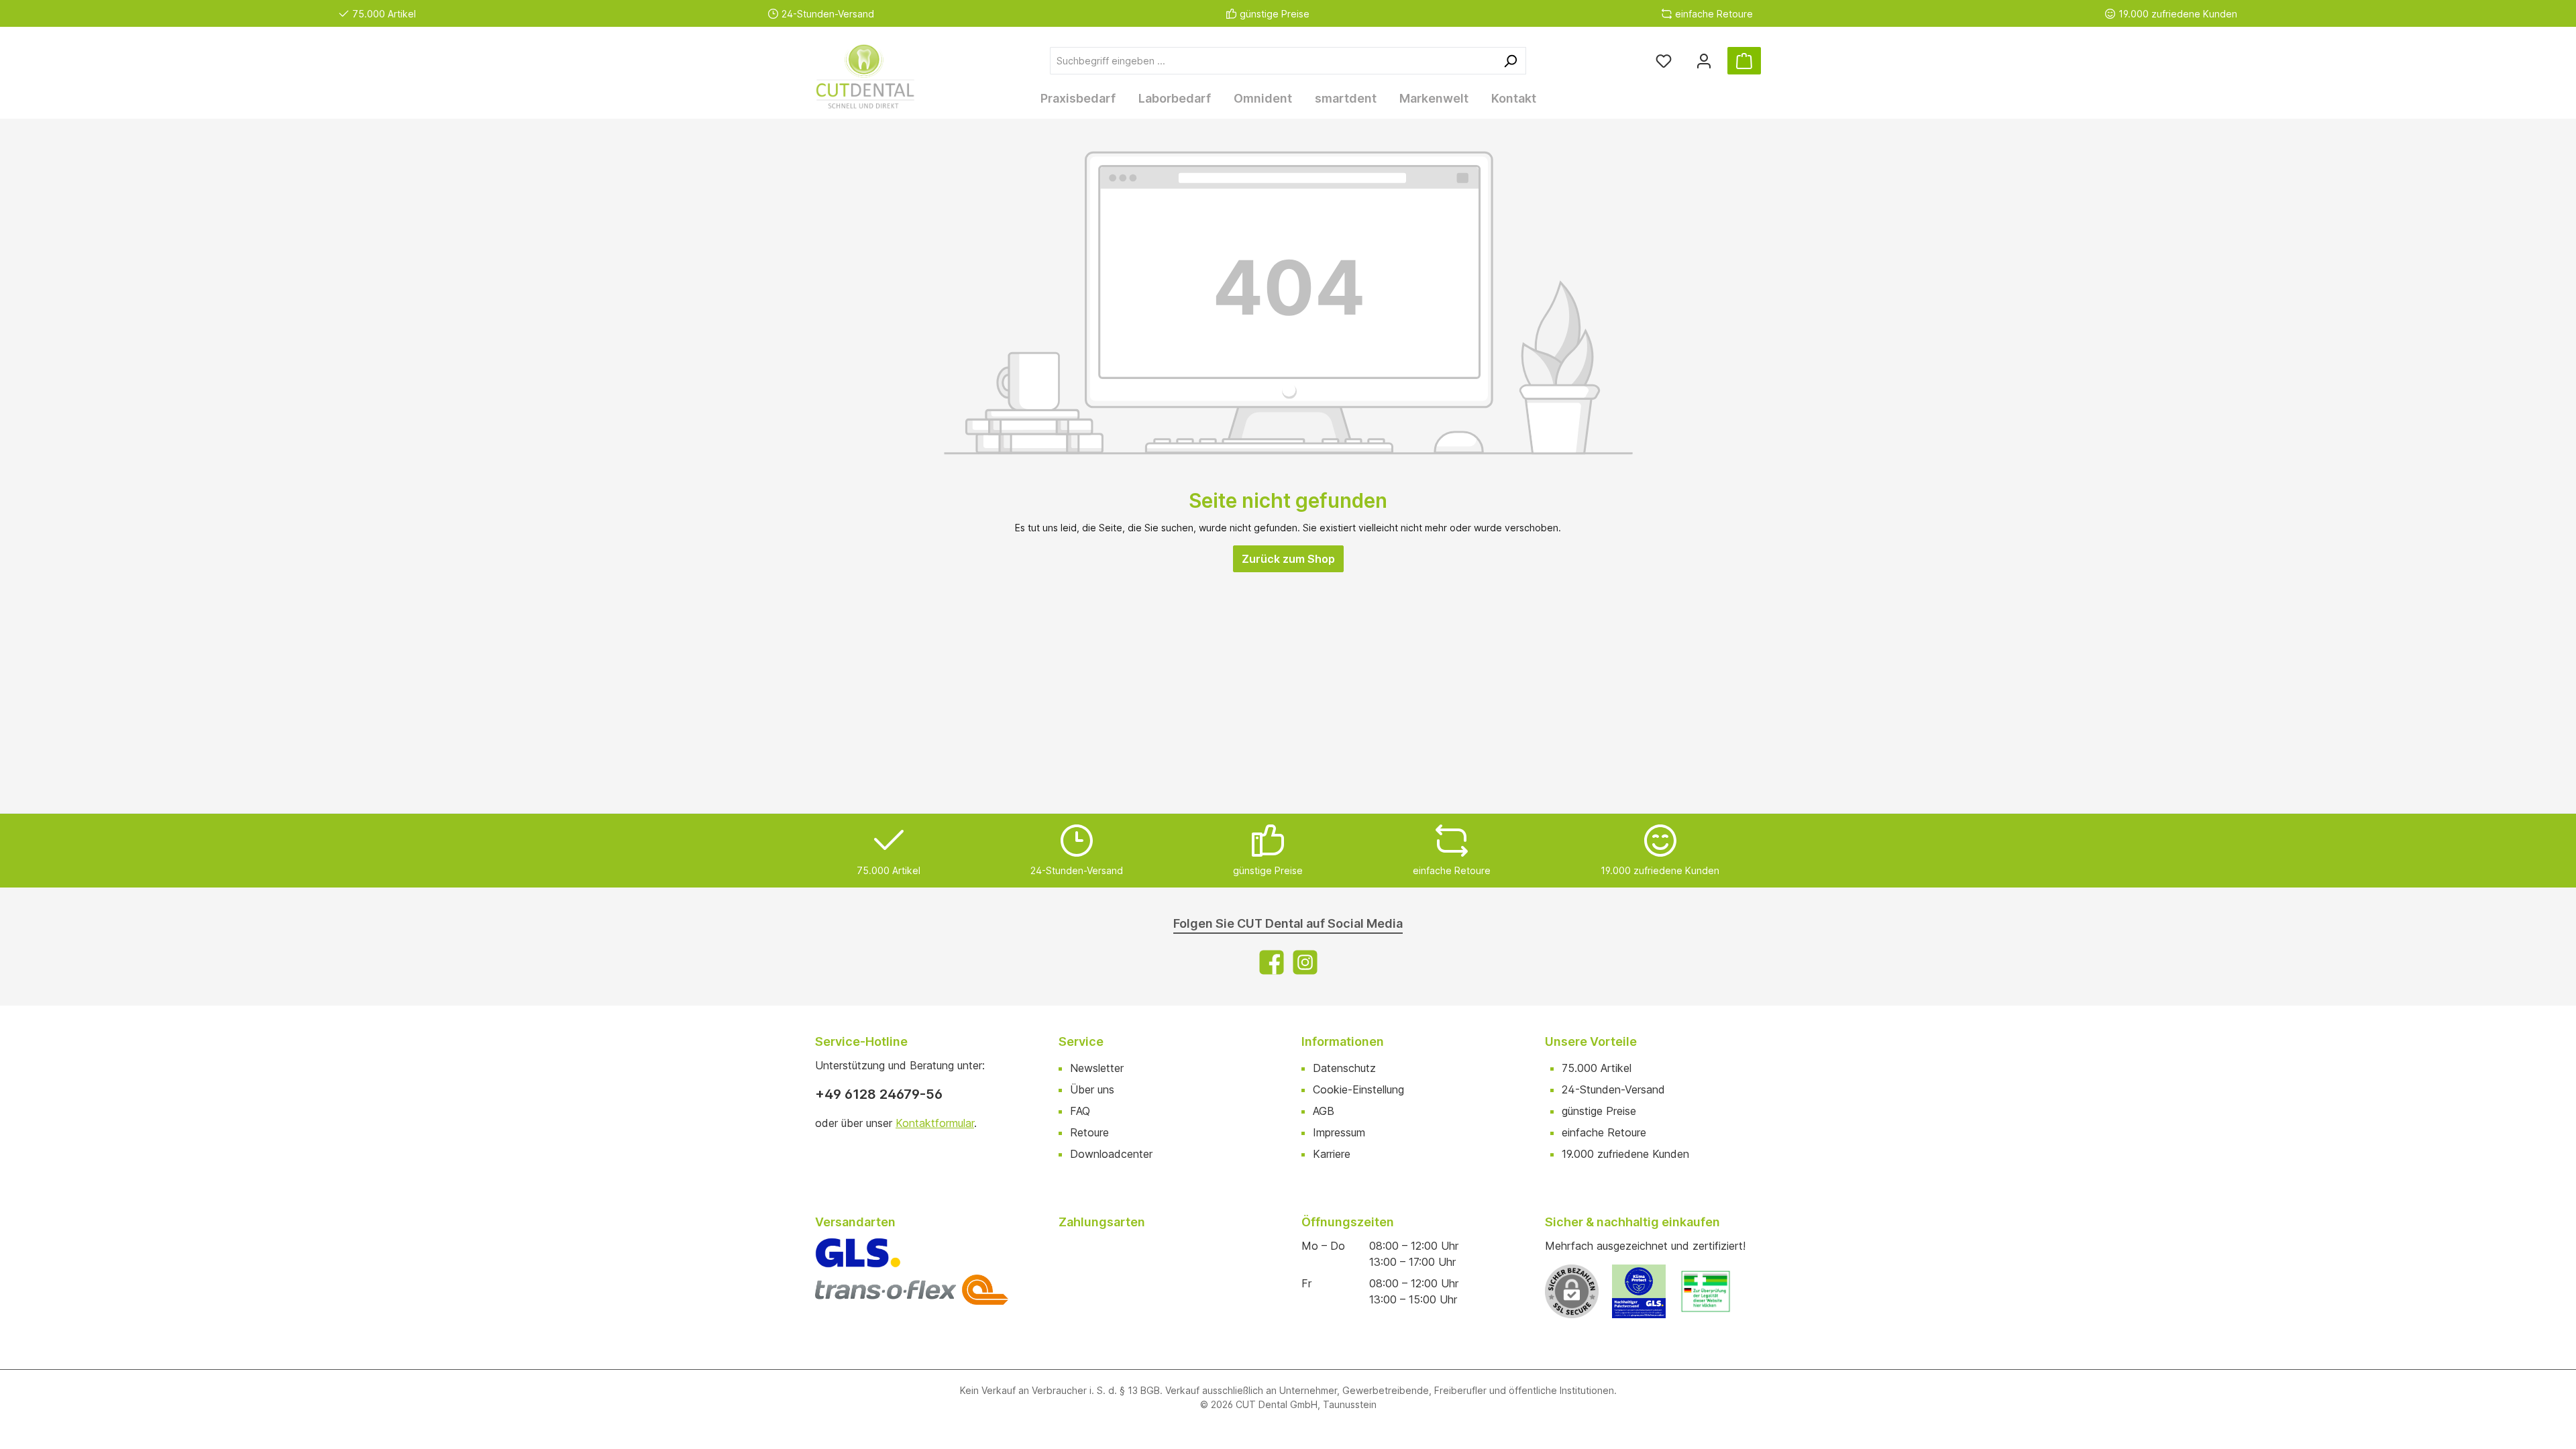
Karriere (1332, 1154)
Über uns (1092, 1089)
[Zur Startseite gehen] (882, 77)
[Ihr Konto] (1704, 61)
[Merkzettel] (1664, 61)
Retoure (1089, 1132)
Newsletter (1097, 1068)
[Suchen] (1510, 61)
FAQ (1080, 1111)
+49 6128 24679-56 (879, 1094)
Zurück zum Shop (1288, 559)
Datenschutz (1344, 1068)
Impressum (1339, 1132)
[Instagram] (1305, 962)
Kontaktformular (935, 1123)
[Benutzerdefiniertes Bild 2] (1713, 1298)
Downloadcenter (1111, 1154)
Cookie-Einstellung (1358, 1089)
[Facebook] (1272, 962)
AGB (1324, 1111)
